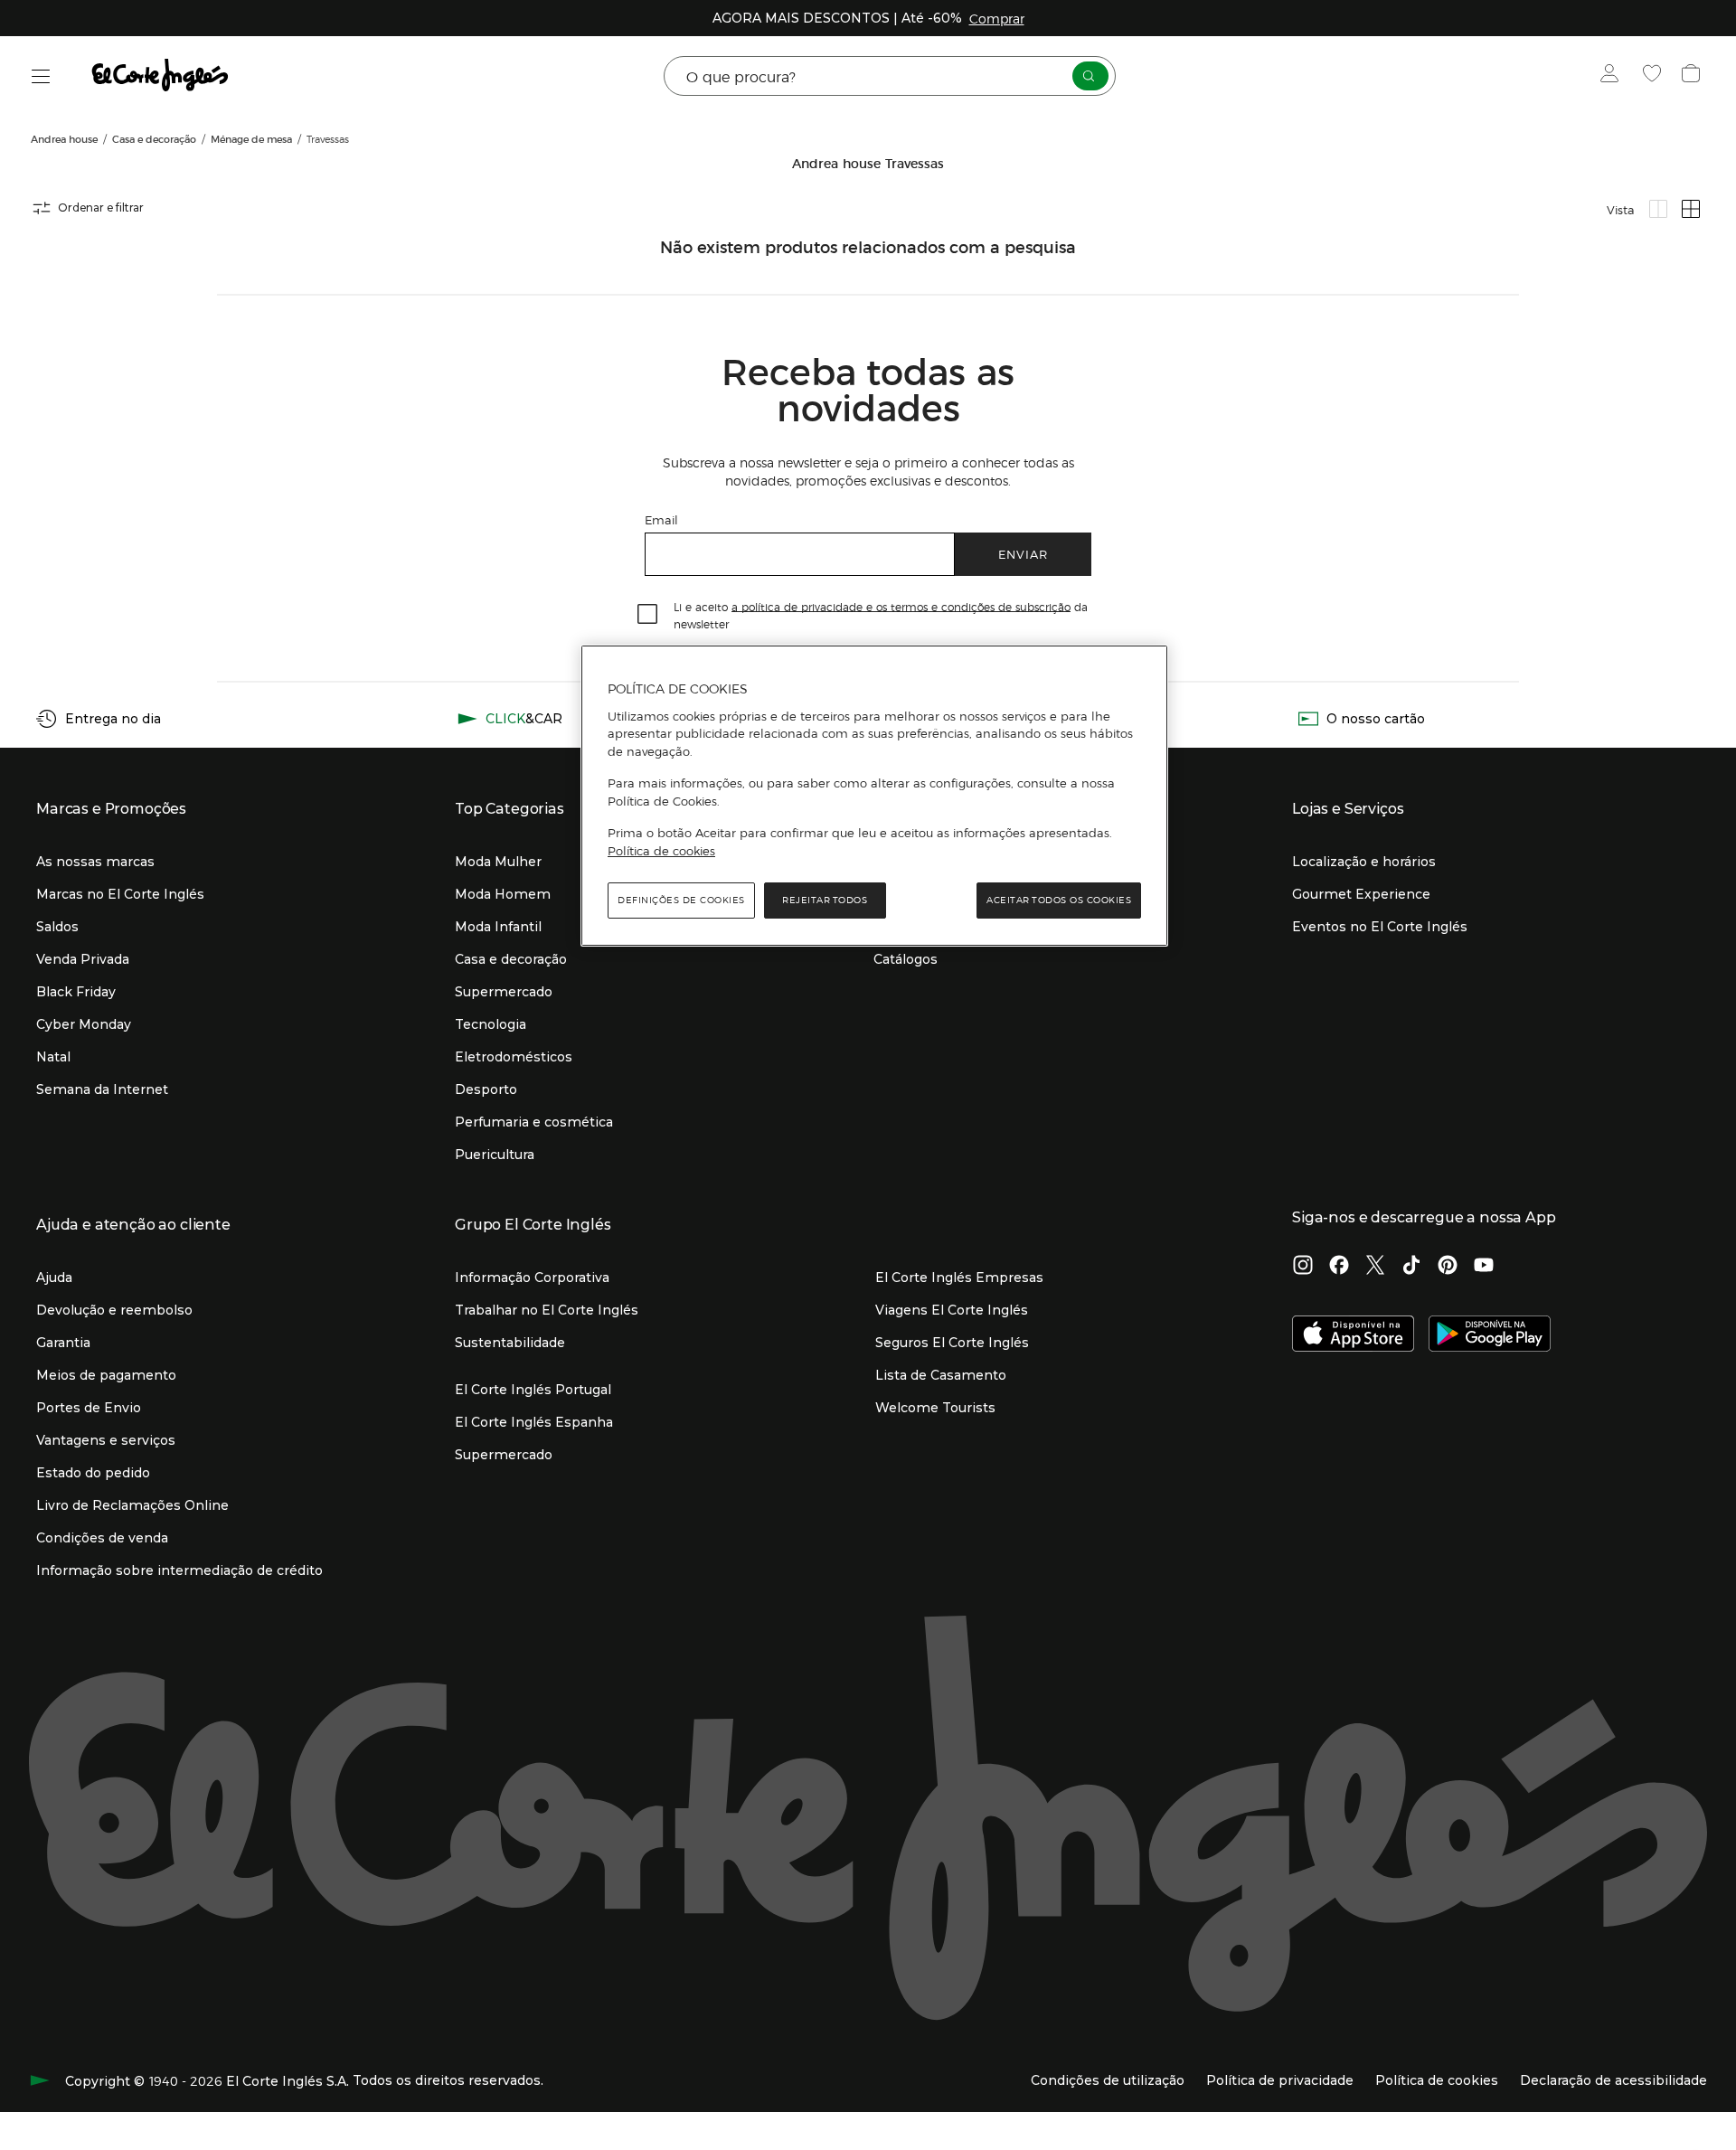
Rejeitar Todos (825, 900)
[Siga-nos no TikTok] (1411, 1267)
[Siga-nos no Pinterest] (1448, 1267)
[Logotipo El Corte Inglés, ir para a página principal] (161, 76)
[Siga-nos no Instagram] (1303, 1267)
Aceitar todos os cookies (1059, 900)
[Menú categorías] (41, 76)
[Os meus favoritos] (1654, 76)
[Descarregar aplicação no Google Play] (1490, 1335)
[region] (874, 796)
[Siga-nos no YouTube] (1484, 1267)
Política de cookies (661, 851)
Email (661, 519)
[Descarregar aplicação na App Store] (1353, 1335)
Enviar (1023, 554)
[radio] (1658, 209)
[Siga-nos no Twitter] (1375, 1267)
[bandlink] (997, 18)
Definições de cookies (681, 900)
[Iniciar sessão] (1613, 76)
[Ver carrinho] (1693, 76)
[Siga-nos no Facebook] (1339, 1267)
